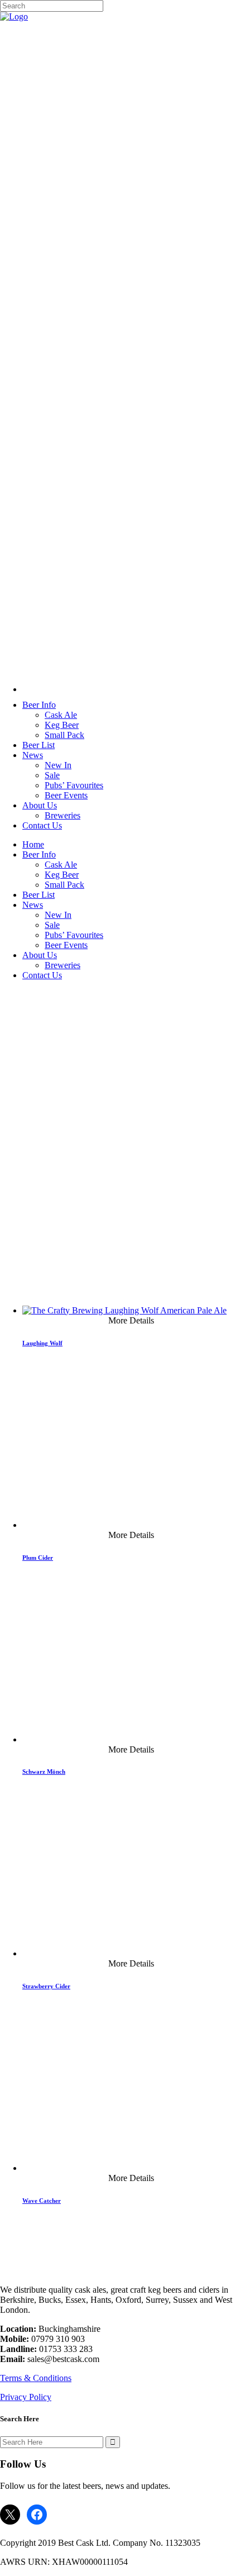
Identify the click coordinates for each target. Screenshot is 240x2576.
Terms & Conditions (36, 2378)
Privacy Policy (26, 2397)
